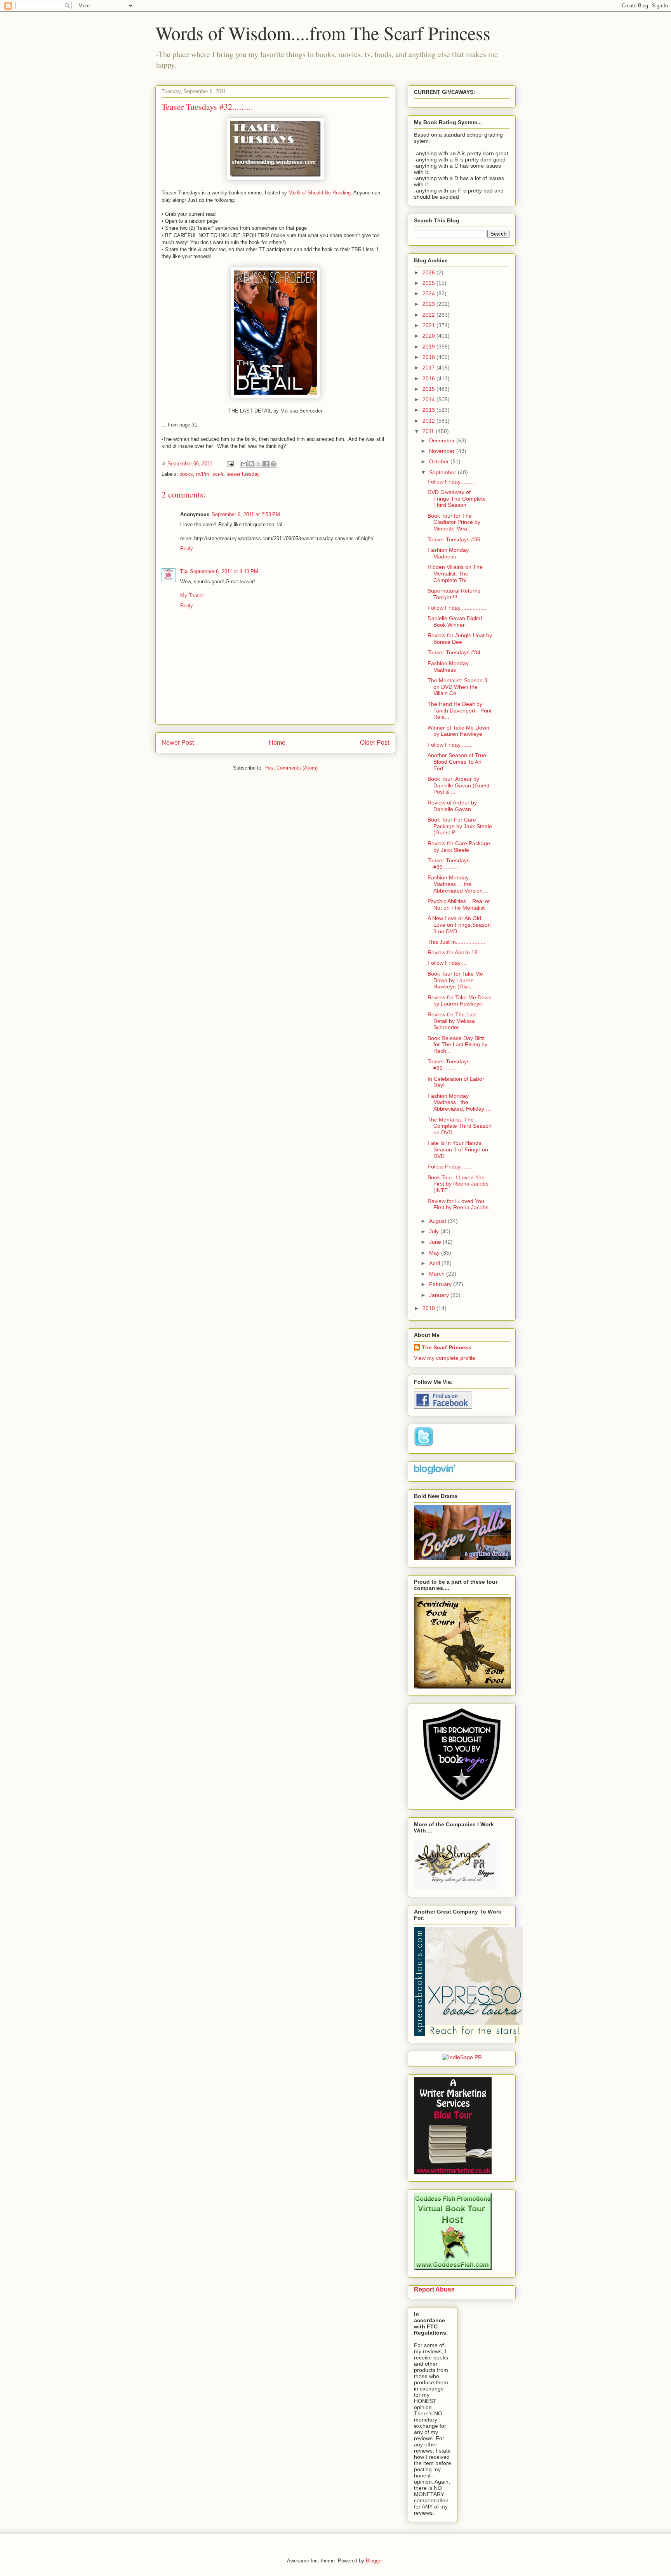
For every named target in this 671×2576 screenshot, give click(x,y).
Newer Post (178, 743)
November (443, 451)
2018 (429, 357)
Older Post (375, 743)
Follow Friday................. (457, 608)
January (440, 1295)
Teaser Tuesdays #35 (454, 539)
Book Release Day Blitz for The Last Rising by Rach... (457, 1045)
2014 (429, 399)
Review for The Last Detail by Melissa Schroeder (452, 1021)
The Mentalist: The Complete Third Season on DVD (460, 1126)
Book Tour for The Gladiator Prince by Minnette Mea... (454, 522)
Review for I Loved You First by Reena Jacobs (458, 1204)
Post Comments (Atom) (291, 768)
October (440, 461)
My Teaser (192, 595)
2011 (429, 431)
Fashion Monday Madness (448, 553)
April (435, 1263)
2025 (429, 283)
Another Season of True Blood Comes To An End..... (457, 762)
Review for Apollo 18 (453, 952)
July (435, 1231)
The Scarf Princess (447, 1347)
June (436, 1242)
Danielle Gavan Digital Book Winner (455, 621)
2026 (429, 272)
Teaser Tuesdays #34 (454, 652)
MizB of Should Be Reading (320, 193)
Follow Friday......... (451, 482)
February (441, 1284)
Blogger (374, 2561)
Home (277, 743)
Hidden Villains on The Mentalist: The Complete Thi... (455, 574)
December (443, 440)
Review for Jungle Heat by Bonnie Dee (460, 639)
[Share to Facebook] (266, 464)
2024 (429, 293)
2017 (429, 368)
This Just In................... (456, 942)
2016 (429, 378)
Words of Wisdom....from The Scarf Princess (323, 33)
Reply (187, 549)
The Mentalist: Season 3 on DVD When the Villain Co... (457, 687)
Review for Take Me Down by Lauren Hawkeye (460, 1001)
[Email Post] (230, 464)
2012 (429, 421)
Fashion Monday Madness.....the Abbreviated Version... (457, 884)
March (438, 1274)
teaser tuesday (243, 474)
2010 (429, 1308)
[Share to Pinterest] (273, 464)
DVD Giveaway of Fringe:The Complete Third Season (457, 499)
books (186, 474)
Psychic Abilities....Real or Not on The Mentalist (459, 904)
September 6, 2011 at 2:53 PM (246, 514)
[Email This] (244, 464)
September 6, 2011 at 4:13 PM (224, 571)
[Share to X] (259, 464)
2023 (429, 304)
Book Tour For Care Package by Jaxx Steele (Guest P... (460, 826)
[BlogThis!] (251, 464)
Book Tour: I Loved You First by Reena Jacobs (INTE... (458, 1184)
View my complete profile (445, 1358)
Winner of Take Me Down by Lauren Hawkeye (458, 731)
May (435, 1253)
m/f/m (203, 474)
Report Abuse (434, 2289)
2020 (429, 336)
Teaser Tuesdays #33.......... (448, 864)
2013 (429, 410)
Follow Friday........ (450, 745)
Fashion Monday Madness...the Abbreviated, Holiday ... (459, 1103)
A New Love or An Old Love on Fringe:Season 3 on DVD (459, 925)
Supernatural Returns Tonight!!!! (454, 594)
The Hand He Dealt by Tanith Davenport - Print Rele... (460, 711)
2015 (429, 389)
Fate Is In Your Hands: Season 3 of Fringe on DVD (458, 1149)
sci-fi (218, 474)
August (438, 1221)
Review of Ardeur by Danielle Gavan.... (452, 806)
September (443, 472)
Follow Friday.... (447, 963)
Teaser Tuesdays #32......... (448, 1065)
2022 (429, 315)
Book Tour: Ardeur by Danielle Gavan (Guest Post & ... (458, 785)
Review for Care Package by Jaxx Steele (459, 847)
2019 (429, 347)
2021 (429, 325)
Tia (184, 571)
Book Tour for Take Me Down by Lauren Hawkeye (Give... (455, 980)
